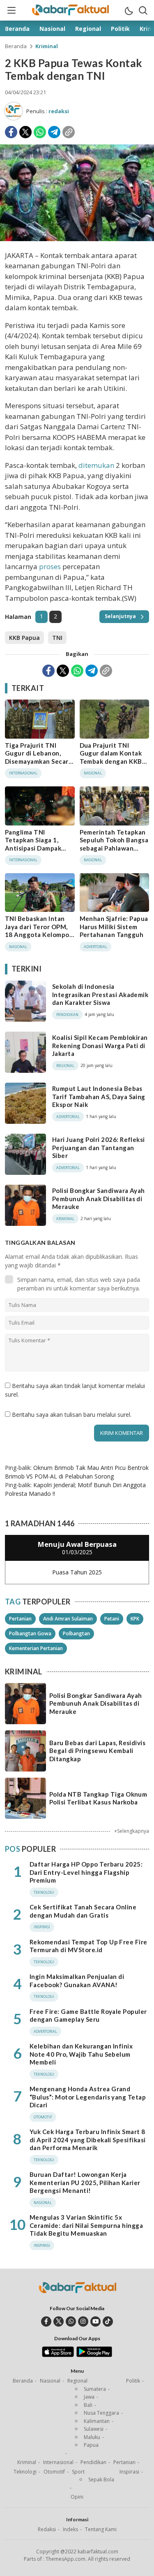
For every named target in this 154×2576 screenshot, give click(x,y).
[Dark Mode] (129, 10)
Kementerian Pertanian (36, 1648)
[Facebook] (11, 132)
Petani (112, 1619)
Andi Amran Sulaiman (68, 1619)
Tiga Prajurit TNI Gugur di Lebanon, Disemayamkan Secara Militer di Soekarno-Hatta (38, 761)
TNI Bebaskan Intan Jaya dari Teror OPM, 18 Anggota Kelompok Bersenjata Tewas (39, 931)
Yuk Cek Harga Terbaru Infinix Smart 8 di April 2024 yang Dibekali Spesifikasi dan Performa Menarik (88, 2140)
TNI (57, 638)
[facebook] (46, 2321)
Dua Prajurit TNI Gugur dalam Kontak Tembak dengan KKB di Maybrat (111, 757)
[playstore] (94, 2355)
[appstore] (58, 2355)
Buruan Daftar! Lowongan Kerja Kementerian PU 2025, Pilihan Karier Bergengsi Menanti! (85, 2182)
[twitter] (59, 2321)
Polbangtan (76, 1633)
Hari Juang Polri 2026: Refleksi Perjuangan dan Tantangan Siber (99, 1147)
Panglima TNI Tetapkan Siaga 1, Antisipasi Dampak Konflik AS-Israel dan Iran (37, 848)
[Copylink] (69, 132)
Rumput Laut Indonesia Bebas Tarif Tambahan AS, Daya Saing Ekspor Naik (99, 1096)
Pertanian (20, 1619)
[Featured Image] (77, 239)
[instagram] (83, 2321)
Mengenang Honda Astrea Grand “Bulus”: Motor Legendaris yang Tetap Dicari (88, 2097)
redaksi (59, 111)
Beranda (16, 46)
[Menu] (11, 10)
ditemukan (96, 465)
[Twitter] (25, 132)
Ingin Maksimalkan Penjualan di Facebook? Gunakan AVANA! (77, 1981)
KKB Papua (24, 638)
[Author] (14, 111)
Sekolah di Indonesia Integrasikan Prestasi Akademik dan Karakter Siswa (100, 994)
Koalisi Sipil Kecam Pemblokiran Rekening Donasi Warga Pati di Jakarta (100, 1045)
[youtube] (95, 2321)
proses (50, 566)
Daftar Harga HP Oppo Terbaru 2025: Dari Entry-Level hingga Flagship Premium (86, 1872)
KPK (135, 1619)
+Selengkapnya (132, 1831)
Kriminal (47, 46)
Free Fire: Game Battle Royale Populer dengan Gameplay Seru (88, 2016)
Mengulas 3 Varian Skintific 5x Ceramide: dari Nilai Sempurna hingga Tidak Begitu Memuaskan (86, 2225)
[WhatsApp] (40, 132)
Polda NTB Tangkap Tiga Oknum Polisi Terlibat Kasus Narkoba (98, 1798)
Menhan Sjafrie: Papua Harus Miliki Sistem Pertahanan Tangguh (114, 926)
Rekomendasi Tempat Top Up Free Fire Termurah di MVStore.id (88, 1946)
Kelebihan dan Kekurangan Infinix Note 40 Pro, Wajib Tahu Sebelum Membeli (81, 2054)
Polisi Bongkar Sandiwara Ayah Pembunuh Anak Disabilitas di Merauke (99, 1198)
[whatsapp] (71, 2321)
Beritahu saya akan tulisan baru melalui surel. (72, 1415)
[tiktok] (108, 2321)
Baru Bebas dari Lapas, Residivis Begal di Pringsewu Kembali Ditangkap (97, 1751)
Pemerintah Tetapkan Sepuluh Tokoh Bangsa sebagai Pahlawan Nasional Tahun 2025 (114, 844)
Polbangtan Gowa (30, 1633)
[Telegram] (54, 132)
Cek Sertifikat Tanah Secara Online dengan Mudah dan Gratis (83, 1911)
